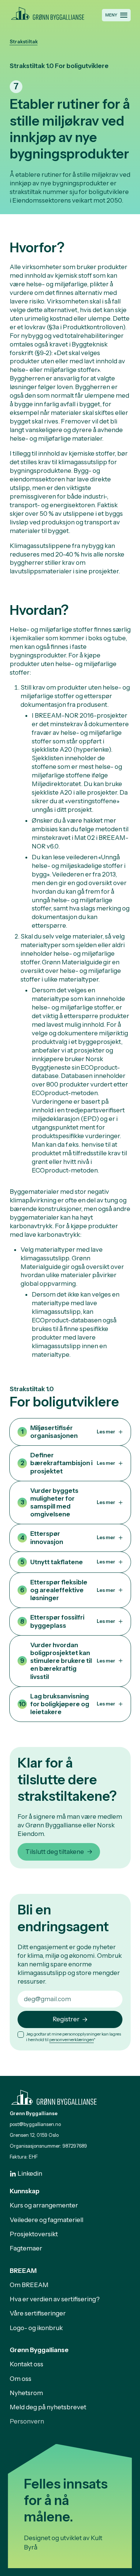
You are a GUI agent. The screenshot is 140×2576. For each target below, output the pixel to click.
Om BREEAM (29, 2285)
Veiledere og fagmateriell (46, 2220)
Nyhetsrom (26, 2393)
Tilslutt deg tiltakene (55, 1852)
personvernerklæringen (71, 2040)
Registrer (66, 2019)
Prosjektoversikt (34, 2234)
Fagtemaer (26, 2248)
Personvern (27, 2421)
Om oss (21, 2379)
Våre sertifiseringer (38, 2313)
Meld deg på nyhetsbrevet (48, 2407)
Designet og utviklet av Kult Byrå (63, 2543)
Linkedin (30, 2173)
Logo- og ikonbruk (36, 2328)
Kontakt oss (27, 2364)
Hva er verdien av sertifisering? (55, 2299)
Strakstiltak (24, 42)
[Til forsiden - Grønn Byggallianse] (48, 12)
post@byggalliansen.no (35, 2124)
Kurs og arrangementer (44, 2205)
